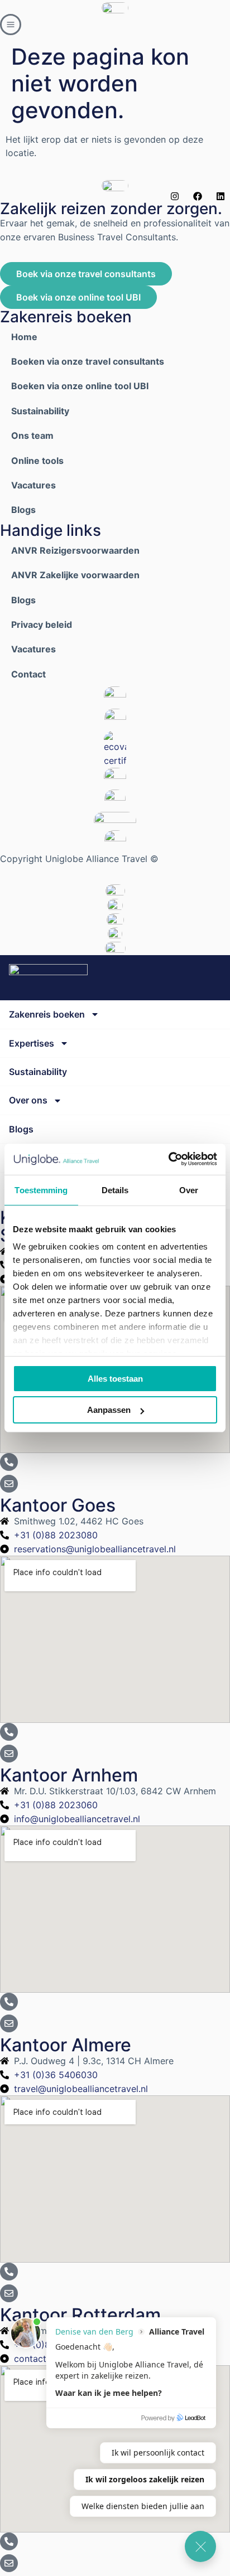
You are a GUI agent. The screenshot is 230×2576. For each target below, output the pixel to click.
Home (24, 337)
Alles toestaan (115, 1379)
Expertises (32, 1043)
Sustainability (40, 411)
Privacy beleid (42, 624)
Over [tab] (189, 1190)
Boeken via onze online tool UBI (80, 386)
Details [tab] (115, 1190)
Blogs (23, 510)
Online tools (37, 461)
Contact (28, 674)
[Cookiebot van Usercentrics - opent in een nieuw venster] (168, 1159)
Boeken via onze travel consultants (88, 361)
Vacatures (33, 485)
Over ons (28, 1100)
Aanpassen (109, 1410)
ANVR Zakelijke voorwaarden (75, 575)
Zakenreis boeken (47, 1014)
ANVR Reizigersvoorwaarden (75, 550)
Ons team (32, 435)
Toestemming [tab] (41, 1190)
